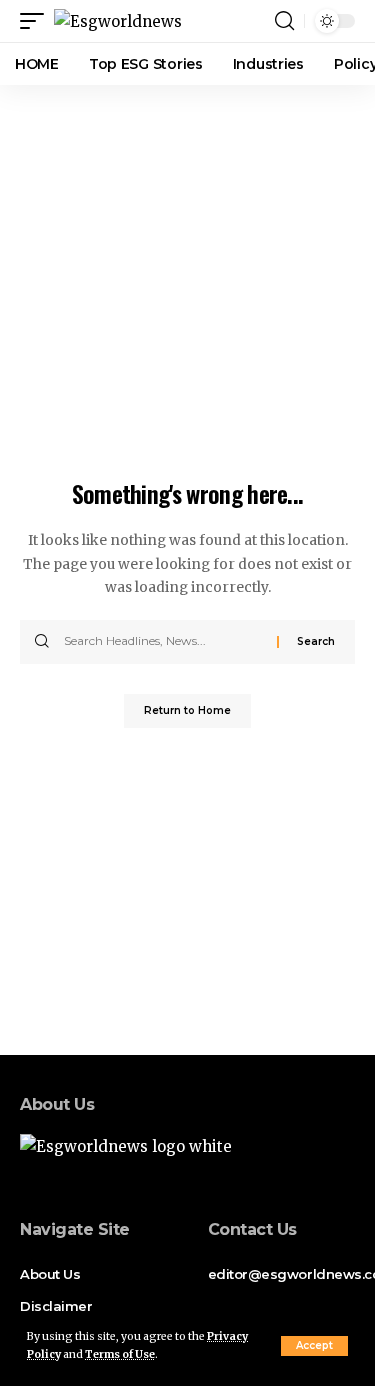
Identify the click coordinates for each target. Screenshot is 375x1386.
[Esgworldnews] (118, 21)
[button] (314, 1346)
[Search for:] (163, 642)
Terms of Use (120, 1354)
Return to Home (187, 710)
